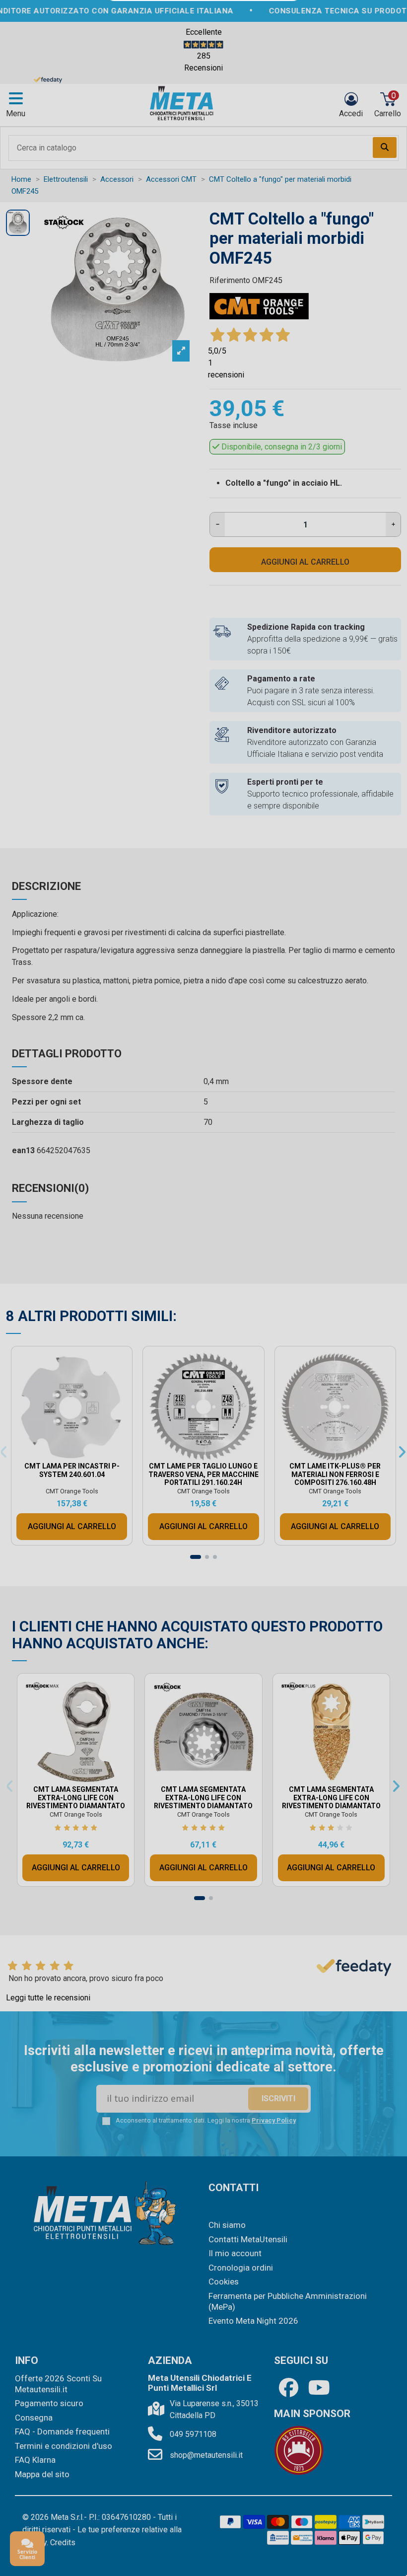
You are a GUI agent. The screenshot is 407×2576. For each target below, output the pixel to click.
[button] (290, 1157)
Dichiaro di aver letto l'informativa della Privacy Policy (212, 1372)
